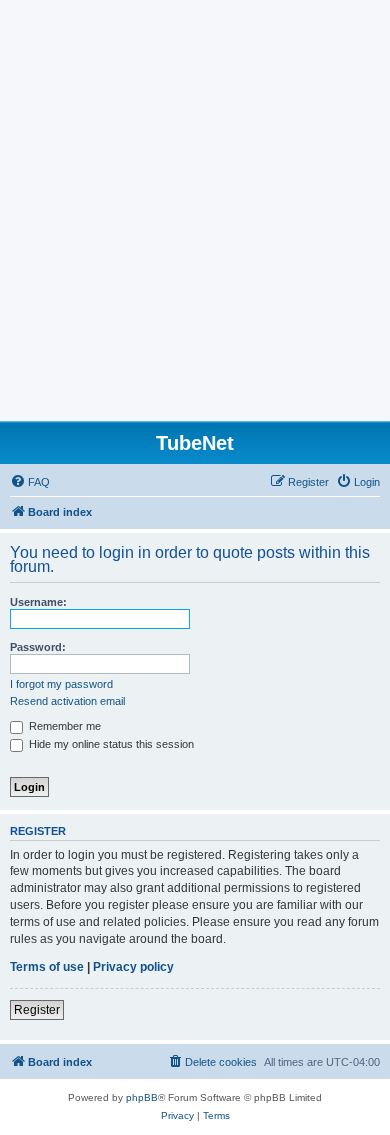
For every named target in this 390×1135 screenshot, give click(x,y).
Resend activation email (67, 701)
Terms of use (47, 967)
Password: (38, 647)
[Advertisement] (195, 216)
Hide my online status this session (110, 744)
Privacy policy (133, 967)
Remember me (63, 726)
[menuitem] (30, 482)
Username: (38, 602)
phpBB (142, 1097)
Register (37, 1010)
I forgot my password (61, 684)
